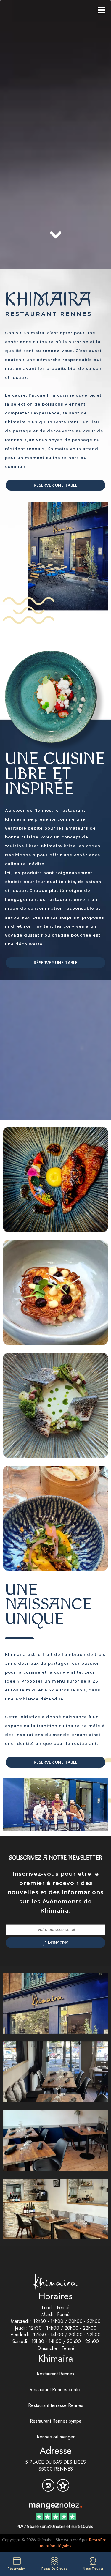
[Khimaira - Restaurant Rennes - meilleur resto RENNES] (55, 563)
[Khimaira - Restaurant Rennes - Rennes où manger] (55, 2209)
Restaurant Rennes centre (55, 2390)
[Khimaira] (55, 2505)
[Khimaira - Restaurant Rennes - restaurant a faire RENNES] (55, 1804)
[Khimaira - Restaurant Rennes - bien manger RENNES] (55, 2140)
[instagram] (49, 2489)
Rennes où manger (56, 2437)
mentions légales (56, 2546)
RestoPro (98, 2540)
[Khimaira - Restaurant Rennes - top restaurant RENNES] (55, 1292)
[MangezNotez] (63, 2489)
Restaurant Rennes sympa (56, 2421)
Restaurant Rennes (55, 2374)
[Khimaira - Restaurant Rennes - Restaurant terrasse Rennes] (55, 1405)
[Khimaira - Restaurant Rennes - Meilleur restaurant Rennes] (55, 1179)
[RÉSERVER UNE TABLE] (55, 103)
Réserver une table (56, 485)
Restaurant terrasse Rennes (56, 2405)
